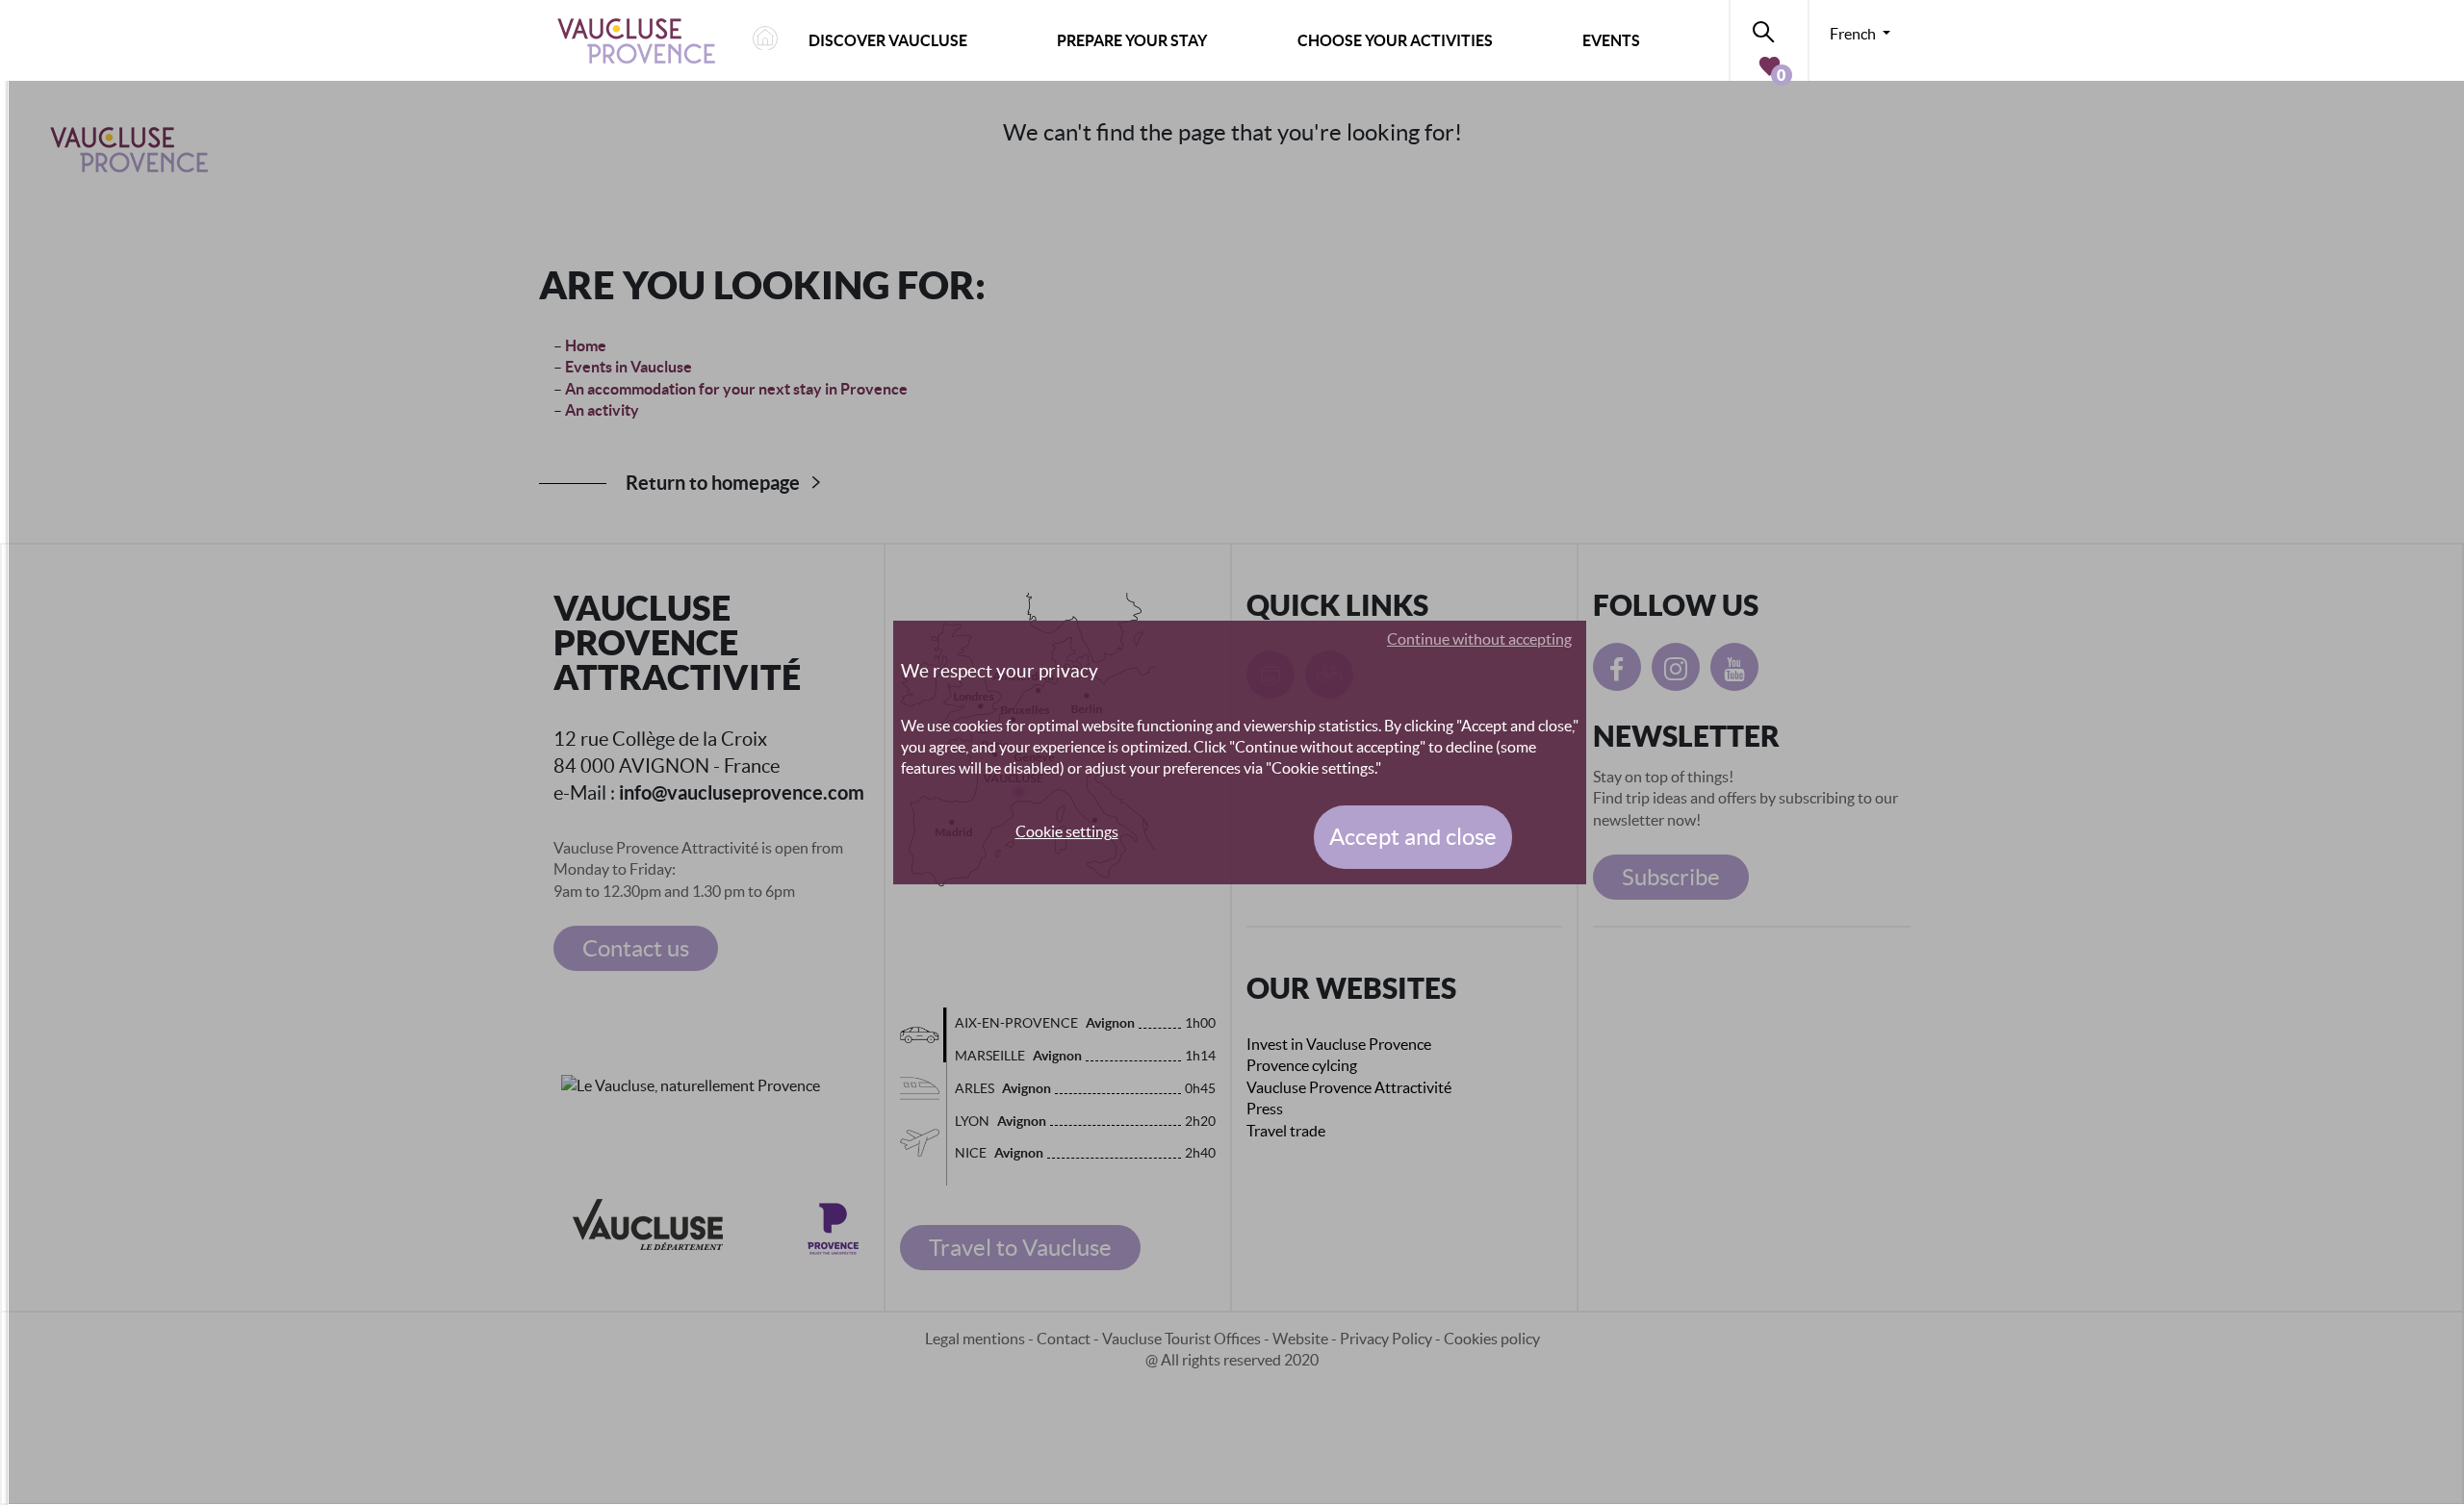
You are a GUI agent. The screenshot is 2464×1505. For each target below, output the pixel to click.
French (1854, 34)
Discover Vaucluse (888, 40)
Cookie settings (1067, 831)
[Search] (1769, 28)
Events (1611, 40)
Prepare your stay (1132, 40)
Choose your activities (1395, 40)
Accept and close (1413, 837)
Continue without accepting (1479, 639)
